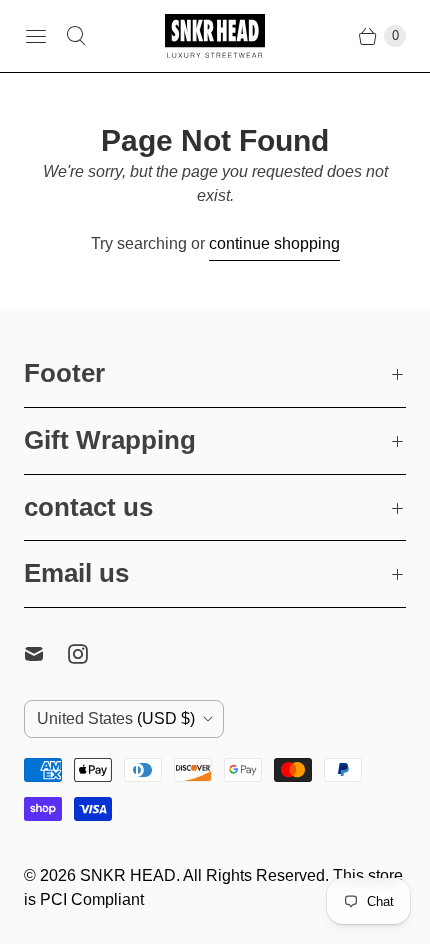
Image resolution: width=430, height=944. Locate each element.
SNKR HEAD (128, 875)
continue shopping (274, 243)
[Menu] (36, 36)
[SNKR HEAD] (215, 36)
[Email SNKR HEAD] (46, 654)
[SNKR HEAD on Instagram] (90, 654)
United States (116, 718)
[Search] (76, 36)
